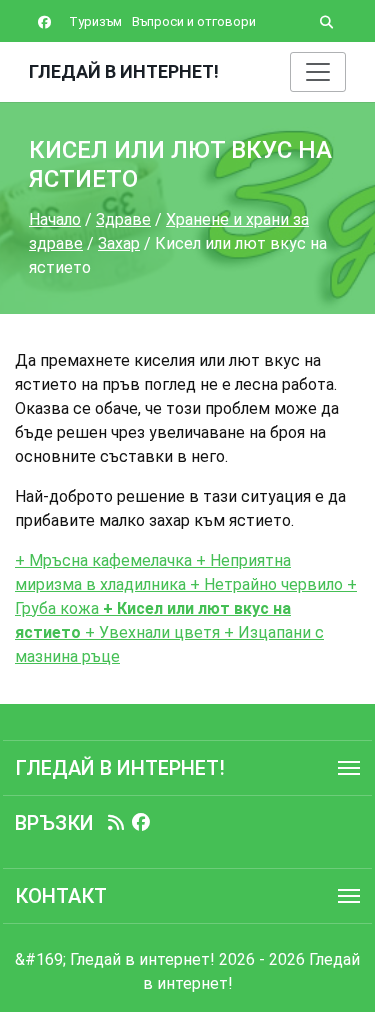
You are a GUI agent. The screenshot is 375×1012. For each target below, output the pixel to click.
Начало (55, 219)
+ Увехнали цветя (152, 632)
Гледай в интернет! (124, 71)
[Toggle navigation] (318, 72)
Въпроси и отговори (194, 21)
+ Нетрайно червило (264, 584)
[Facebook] (141, 823)
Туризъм (95, 21)
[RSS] (116, 823)
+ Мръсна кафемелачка (105, 560)
